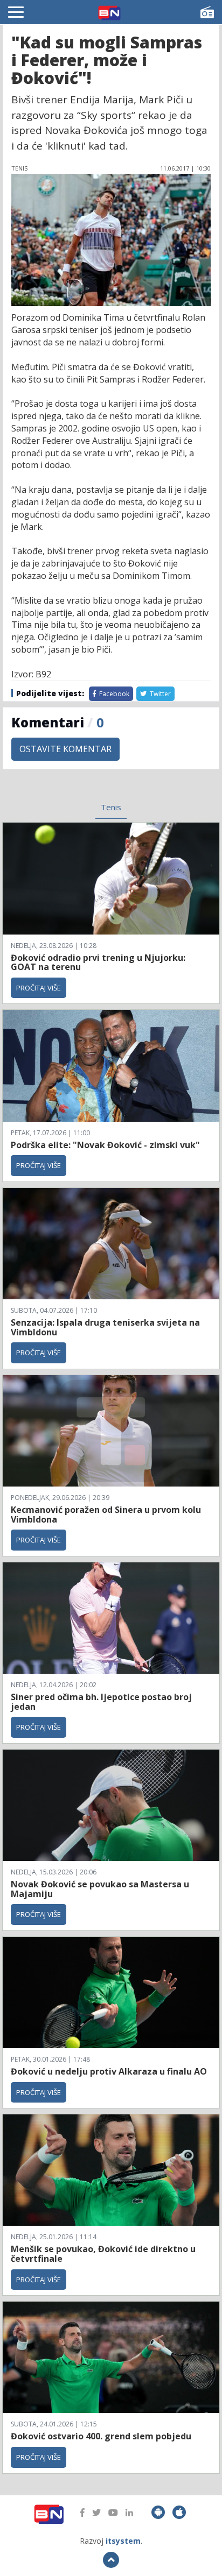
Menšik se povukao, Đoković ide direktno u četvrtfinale (103, 2254)
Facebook (113, 694)
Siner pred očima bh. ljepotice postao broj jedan (101, 1702)
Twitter (159, 694)
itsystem (123, 2541)
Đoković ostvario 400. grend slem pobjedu (101, 2436)
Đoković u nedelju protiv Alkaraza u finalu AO (109, 2071)
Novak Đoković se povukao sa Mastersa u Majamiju (100, 1889)
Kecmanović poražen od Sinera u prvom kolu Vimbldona (106, 1515)
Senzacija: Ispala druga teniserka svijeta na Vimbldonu (105, 1327)
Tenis (111, 807)
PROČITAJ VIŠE (39, 988)
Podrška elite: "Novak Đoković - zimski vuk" (105, 1145)
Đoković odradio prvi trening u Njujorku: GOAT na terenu (98, 963)
